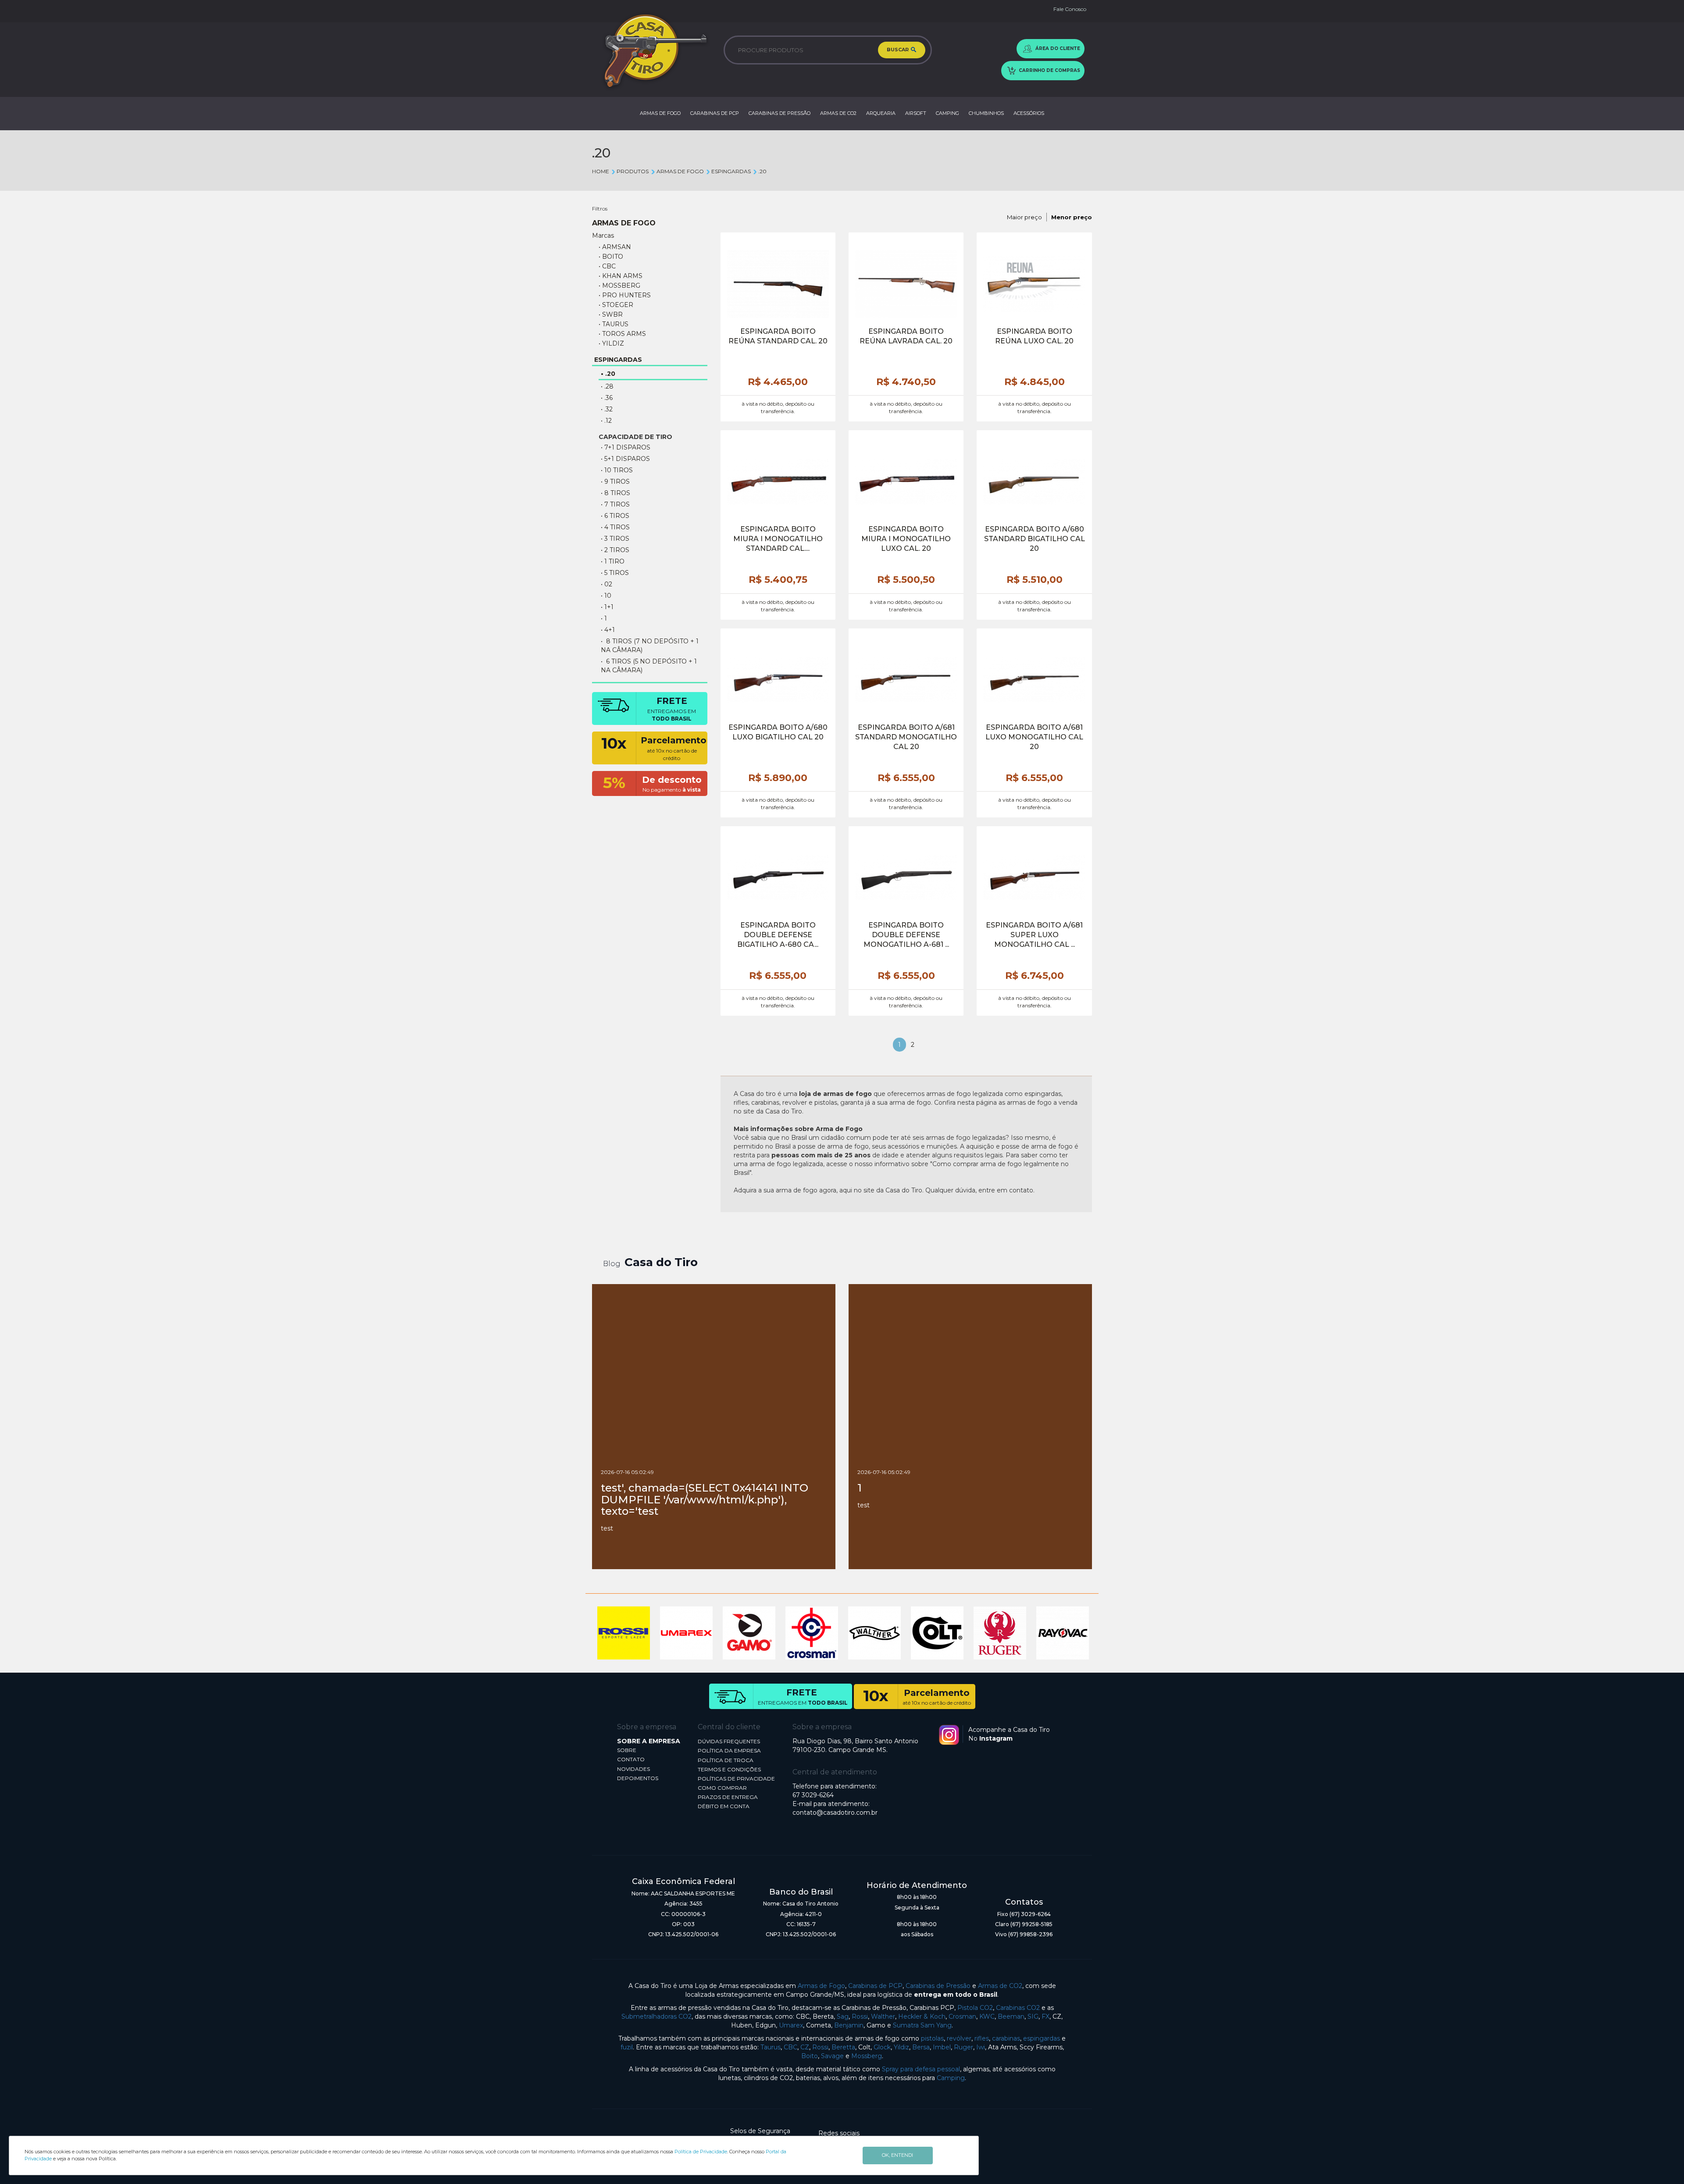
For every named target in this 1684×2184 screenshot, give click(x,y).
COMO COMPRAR (722, 1788)
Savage (832, 2056)
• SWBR (611, 314)
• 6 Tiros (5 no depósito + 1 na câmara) (649, 666)
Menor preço (1072, 217)
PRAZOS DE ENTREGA (728, 1797)
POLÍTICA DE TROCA (726, 1760)
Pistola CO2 (975, 2008)
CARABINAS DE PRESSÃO (780, 113)
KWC (987, 2016)
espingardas (1042, 2038)
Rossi (860, 2016)
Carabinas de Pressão (938, 1986)
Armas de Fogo (821, 1986)
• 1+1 (607, 607)
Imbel (942, 2047)
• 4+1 (608, 630)
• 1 (604, 618)
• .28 (607, 386)
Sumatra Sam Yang (922, 2025)
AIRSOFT (916, 113)
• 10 (606, 596)
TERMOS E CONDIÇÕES (729, 1769)
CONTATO (631, 1759)
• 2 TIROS (615, 550)
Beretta (843, 2047)
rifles (982, 2038)
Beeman (1011, 2016)
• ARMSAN (615, 247)
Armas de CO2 (1000, 1986)
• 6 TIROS (615, 516)
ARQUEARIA (881, 113)
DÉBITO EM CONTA (724, 1806)
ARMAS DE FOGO (660, 113)
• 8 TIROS (615, 493)
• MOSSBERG (619, 285)
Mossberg (867, 2056)
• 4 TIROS (615, 527)
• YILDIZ (611, 343)
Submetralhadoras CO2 (656, 2016)
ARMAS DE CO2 (838, 113)
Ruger (963, 2047)
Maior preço (1024, 217)
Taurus (771, 2047)
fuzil (627, 2047)
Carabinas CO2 (1018, 2008)
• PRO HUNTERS (625, 295)
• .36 (607, 398)
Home (601, 171)
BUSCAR (898, 50)
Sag (843, 2016)
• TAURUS (614, 324)
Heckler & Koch (922, 2016)
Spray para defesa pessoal (921, 2069)
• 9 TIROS (615, 482)
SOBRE (627, 1750)
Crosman (962, 2016)
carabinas (1006, 2038)
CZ (805, 2047)
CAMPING (947, 113)
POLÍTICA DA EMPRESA (729, 1750)
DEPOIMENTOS (638, 1778)
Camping (951, 2078)
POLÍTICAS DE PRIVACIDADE (736, 1779)
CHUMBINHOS (986, 113)
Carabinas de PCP (875, 1986)
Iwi (981, 2047)
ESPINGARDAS (731, 171)
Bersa (921, 2047)
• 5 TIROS (615, 573)
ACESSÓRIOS (1029, 113)
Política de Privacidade (701, 2152)
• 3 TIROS (615, 539)
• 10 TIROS (617, 470)
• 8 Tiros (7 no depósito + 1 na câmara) (650, 646)
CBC (790, 2047)
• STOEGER (616, 305)
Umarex (791, 2025)
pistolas (932, 2038)
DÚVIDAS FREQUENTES (729, 1741)
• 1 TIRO (613, 561)
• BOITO (611, 257)
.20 (762, 171)
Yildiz (901, 2047)
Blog (612, 1264)
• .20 (608, 374)
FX (1045, 2016)
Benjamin (849, 2025)
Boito (810, 2056)
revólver (959, 2038)
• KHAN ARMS (621, 276)
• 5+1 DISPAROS (625, 459)
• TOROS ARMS (622, 334)
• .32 (607, 409)
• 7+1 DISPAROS (626, 447)
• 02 (607, 584)
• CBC (607, 266)
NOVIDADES (633, 1769)
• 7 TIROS (615, 504)
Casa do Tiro (661, 1262)
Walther (883, 2016)
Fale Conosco (1070, 9)
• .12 (606, 421)
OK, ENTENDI (897, 2155)
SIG (1033, 2016)
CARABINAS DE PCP (715, 113)
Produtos (633, 171)
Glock (882, 2047)
